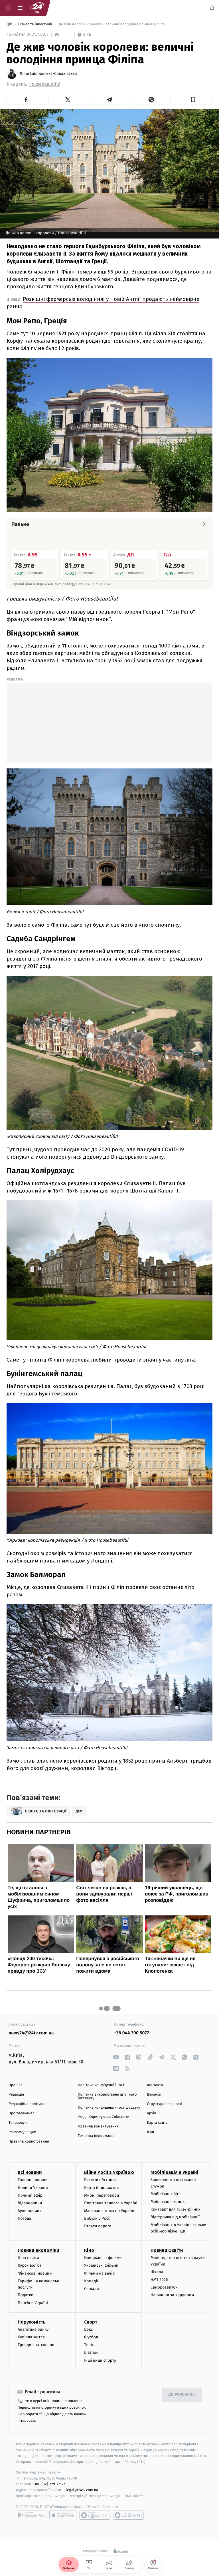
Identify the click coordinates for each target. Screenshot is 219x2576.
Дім (10, 24)
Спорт (91, 2322)
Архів (151, 2113)
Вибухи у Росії (97, 2218)
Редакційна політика (27, 2104)
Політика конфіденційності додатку (109, 2108)
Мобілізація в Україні (175, 2172)
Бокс (88, 2329)
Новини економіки (38, 2250)
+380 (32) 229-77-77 (49, 2484)
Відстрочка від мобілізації (175, 2217)
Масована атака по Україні (109, 2211)
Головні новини (33, 2180)
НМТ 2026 (159, 2280)
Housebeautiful (44, 84)
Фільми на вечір (99, 2273)
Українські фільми (101, 2265)
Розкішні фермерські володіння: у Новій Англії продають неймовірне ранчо (103, 303)
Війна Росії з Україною (109, 2172)
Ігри (150, 2132)
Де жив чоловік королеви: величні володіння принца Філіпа (112, 24)
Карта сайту (157, 2123)
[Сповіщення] (212, 8)
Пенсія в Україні (33, 2303)
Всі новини (30, 2172)
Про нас (16, 2085)
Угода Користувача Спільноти (104, 2117)
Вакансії (154, 2095)
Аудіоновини (30, 2211)
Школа (157, 2272)
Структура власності (165, 2104)
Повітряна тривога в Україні (111, 2203)
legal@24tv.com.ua (82, 2490)
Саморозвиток (164, 2287)
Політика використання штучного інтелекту (107, 2096)
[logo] (37, 8)
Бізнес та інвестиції (36, 24)
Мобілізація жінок (168, 2202)
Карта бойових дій (102, 2187)
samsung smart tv (128, 2515)
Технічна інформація (96, 2136)
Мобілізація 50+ (165, 2194)
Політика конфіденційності (102, 2085)
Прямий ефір (30, 2195)
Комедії (91, 2281)
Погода (24, 2218)
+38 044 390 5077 (131, 2033)
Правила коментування (98, 2126)
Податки (26, 2295)
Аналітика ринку (33, 2329)
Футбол (91, 2337)
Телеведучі (18, 2123)
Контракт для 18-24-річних (175, 2209)
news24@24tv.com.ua (31, 2033)
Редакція (16, 2095)
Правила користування (29, 2142)
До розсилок (182, 2395)
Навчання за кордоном (172, 2295)
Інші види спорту (100, 2360)
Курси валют (30, 2265)
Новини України (33, 2187)
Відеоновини (30, 2203)
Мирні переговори (102, 2195)
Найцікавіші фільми (103, 2258)
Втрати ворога (98, 2226)
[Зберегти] (193, 100)
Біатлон (91, 2352)
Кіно (89, 2250)
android (31, 2515)
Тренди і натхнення (36, 2345)
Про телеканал (22, 2113)
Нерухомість (32, 2322)
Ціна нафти (28, 2258)
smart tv (95, 2515)
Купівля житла (31, 2337)
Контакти (155, 2085)
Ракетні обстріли (100, 2180)
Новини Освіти (167, 2250)
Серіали (92, 2289)
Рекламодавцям (22, 2132)
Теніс (89, 2345)
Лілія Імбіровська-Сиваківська (48, 74)
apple (63, 2515)
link (116, 2057)
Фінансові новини (35, 2273)
